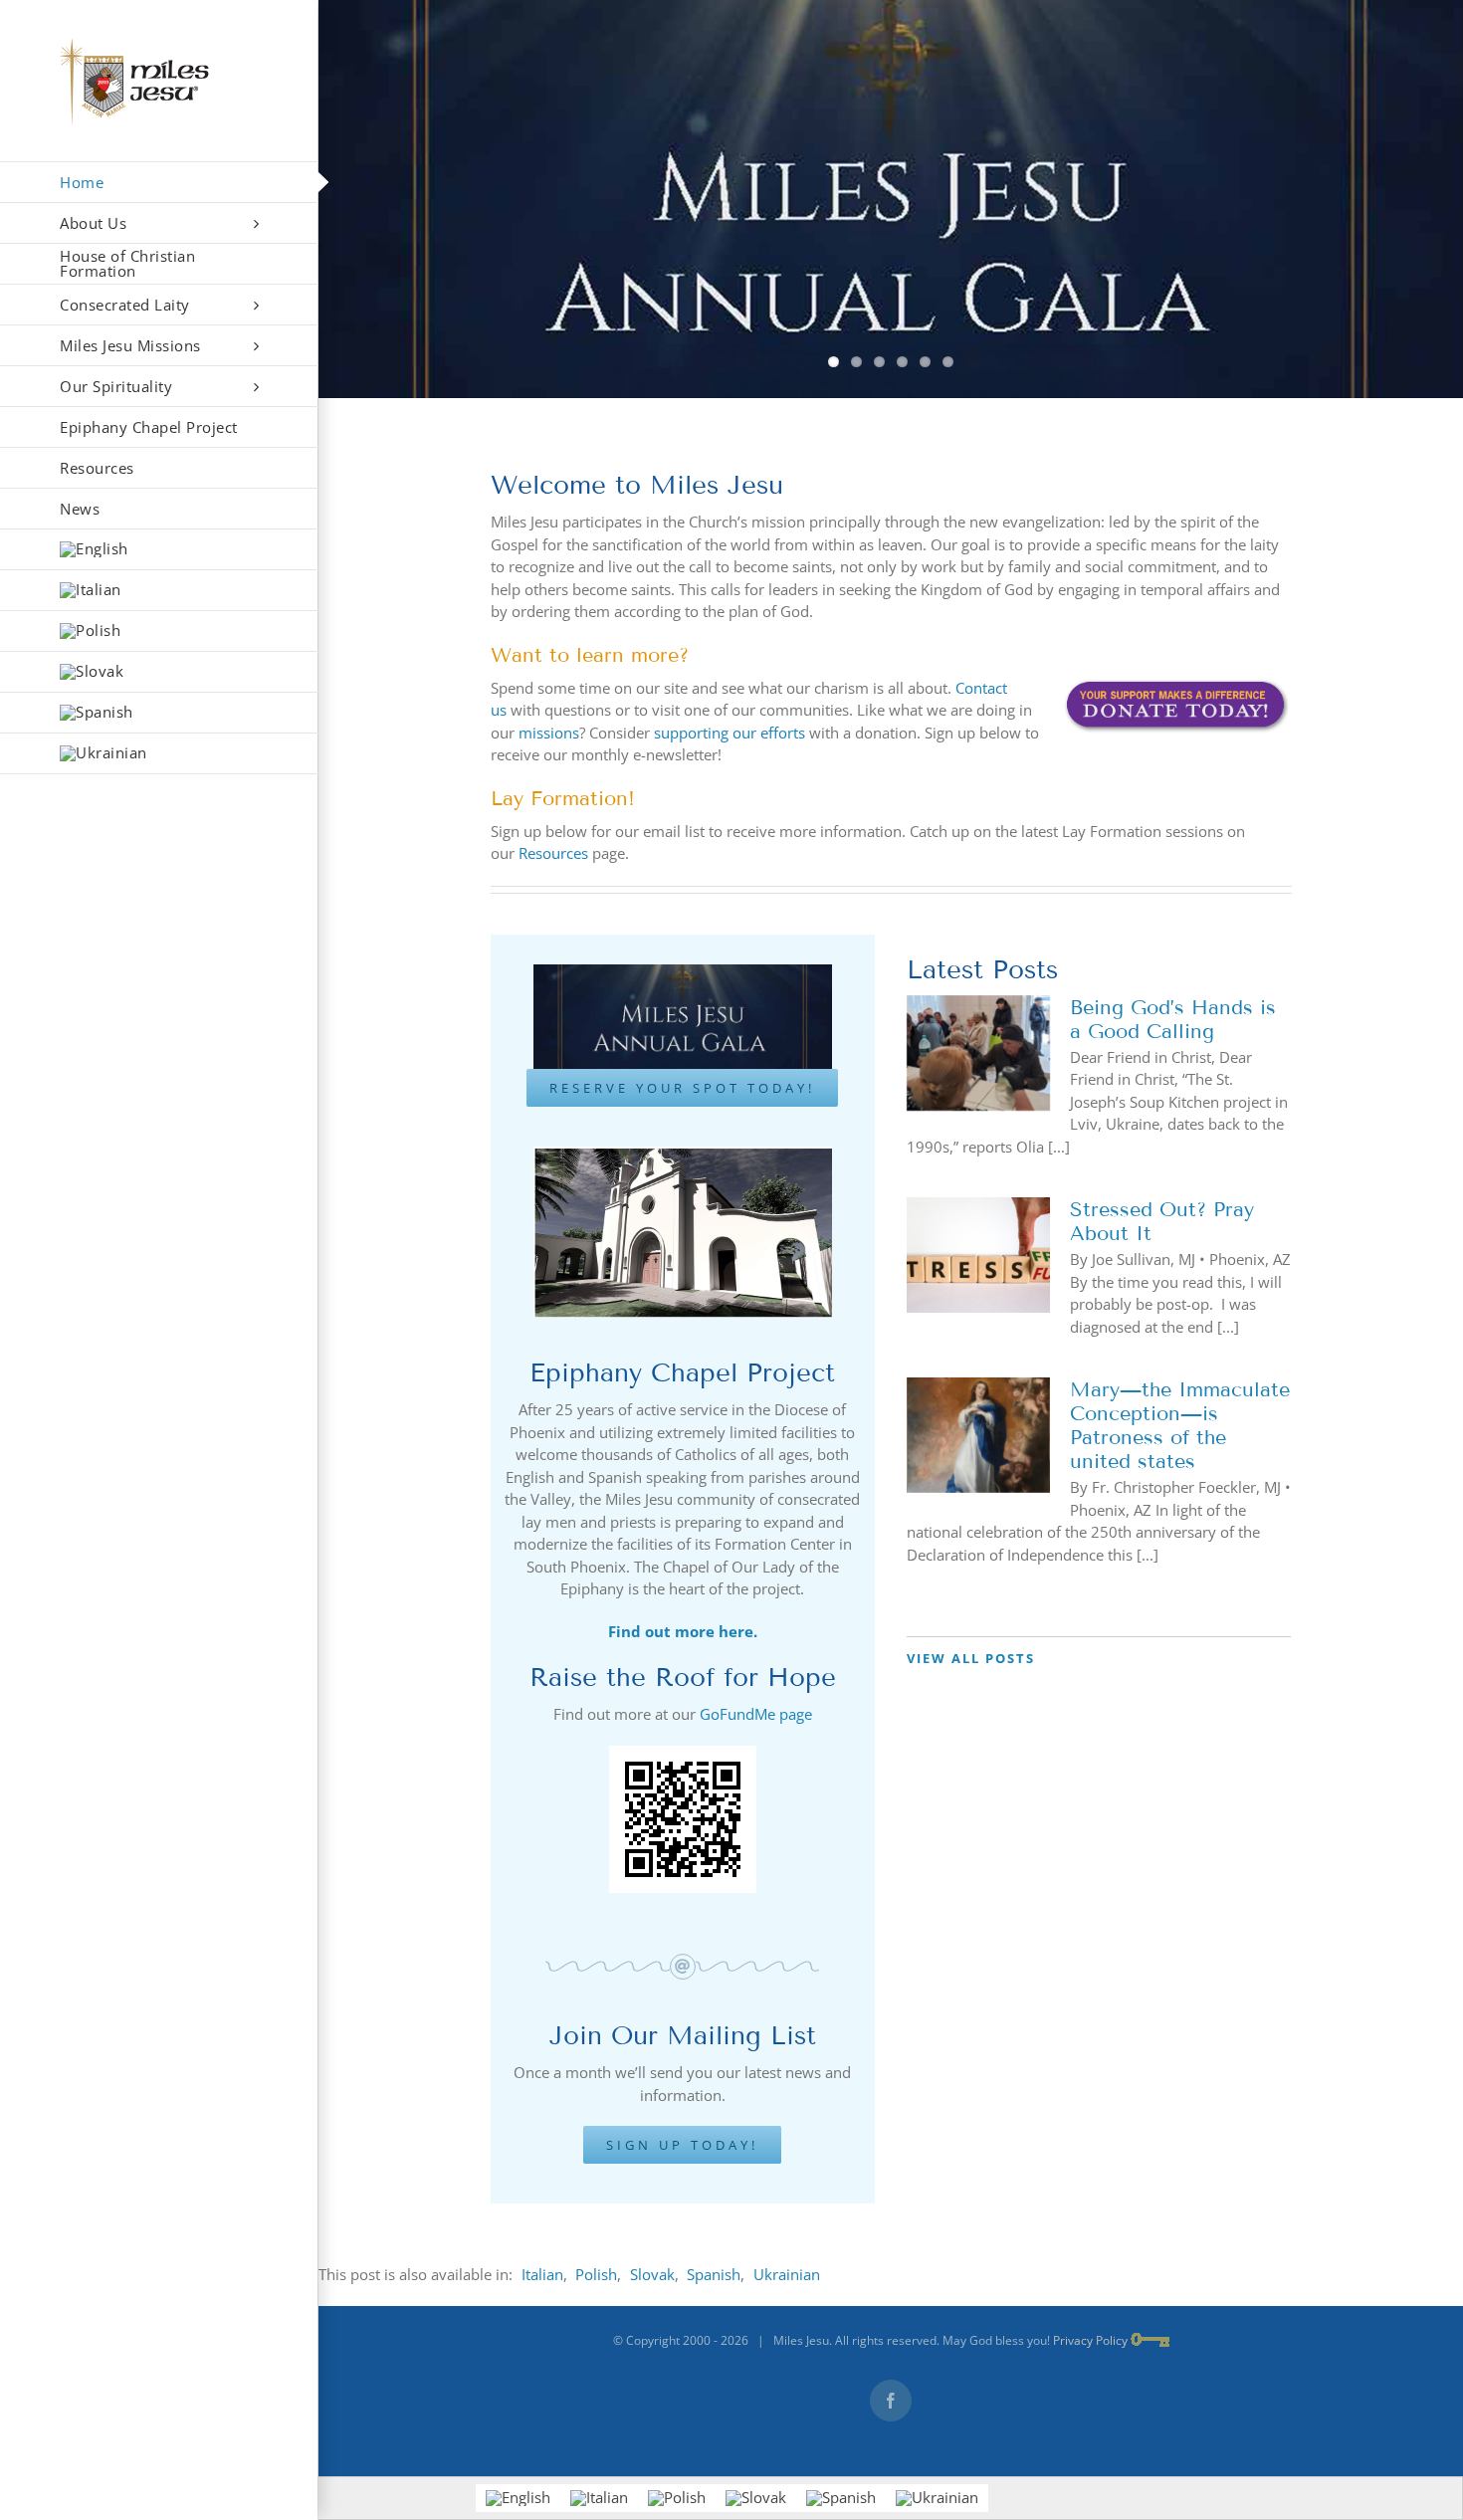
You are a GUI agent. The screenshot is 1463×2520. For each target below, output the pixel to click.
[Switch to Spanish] (159, 713)
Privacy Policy (1090, 2340)
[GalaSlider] (683, 971)
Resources (553, 853)
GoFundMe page (756, 1714)
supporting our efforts (730, 733)
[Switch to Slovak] (159, 672)
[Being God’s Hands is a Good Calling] (978, 1053)
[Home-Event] (891, 199)
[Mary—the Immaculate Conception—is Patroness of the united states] (978, 1435)
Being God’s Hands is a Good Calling (1173, 1019)
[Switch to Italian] (159, 591)
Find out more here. (683, 1631)
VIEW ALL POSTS (971, 1658)
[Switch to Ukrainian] (159, 754)
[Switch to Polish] (159, 631)
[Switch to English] (518, 2498)
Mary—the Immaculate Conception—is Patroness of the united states (1180, 1425)
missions (549, 733)
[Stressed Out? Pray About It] (978, 1255)
